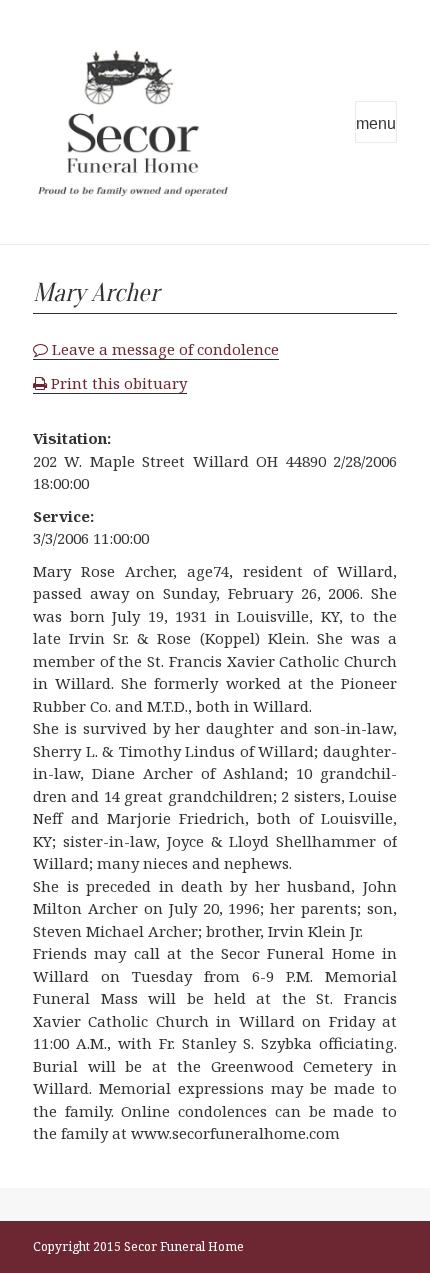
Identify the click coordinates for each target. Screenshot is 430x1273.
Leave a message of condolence (163, 349)
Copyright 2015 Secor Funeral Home (138, 1246)
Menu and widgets (376, 122)
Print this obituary (117, 383)
